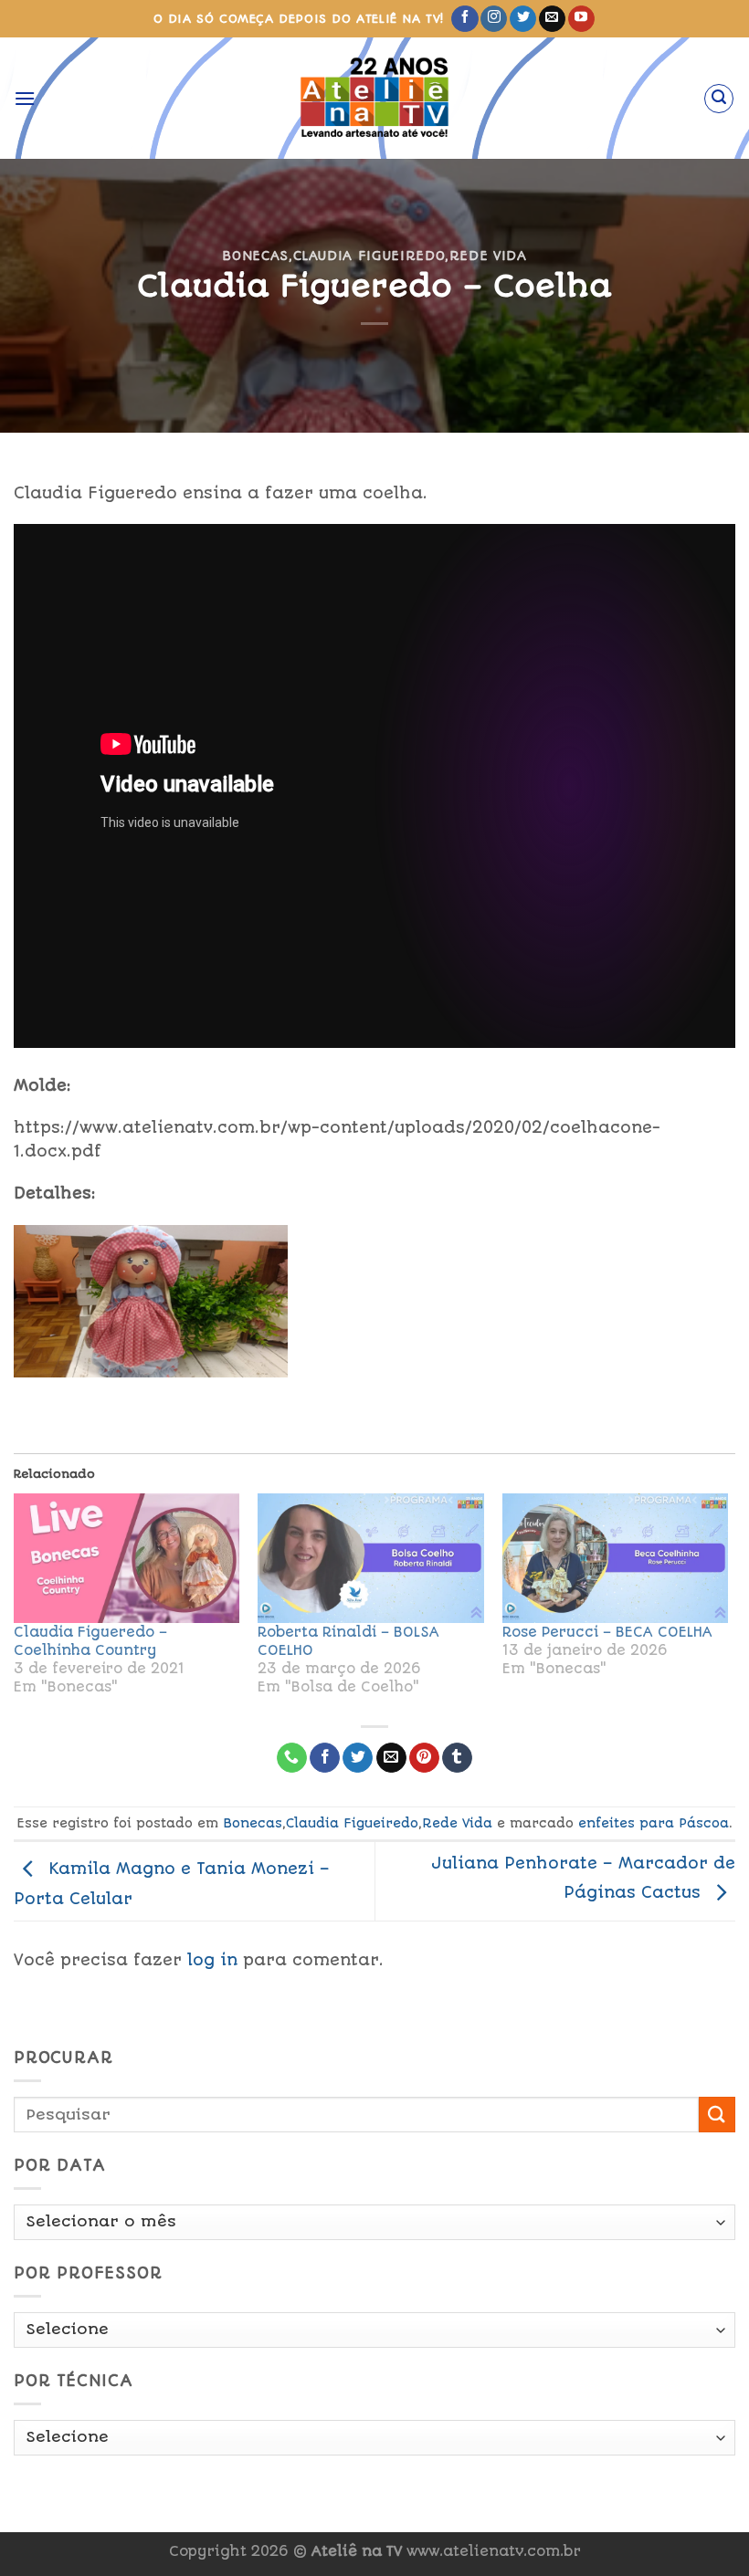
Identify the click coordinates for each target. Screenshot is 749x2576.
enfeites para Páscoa (654, 1823)
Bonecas (255, 256)
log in (212, 1960)
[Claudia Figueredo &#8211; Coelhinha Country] (127, 1558)
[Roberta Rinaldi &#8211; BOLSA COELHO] (370, 1558)
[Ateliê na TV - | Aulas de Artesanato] (375, 98)
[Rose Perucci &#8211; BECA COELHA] (615, 1558)
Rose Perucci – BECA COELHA (607, 1632)
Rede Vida (488, 256)
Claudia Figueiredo (369, 256)
